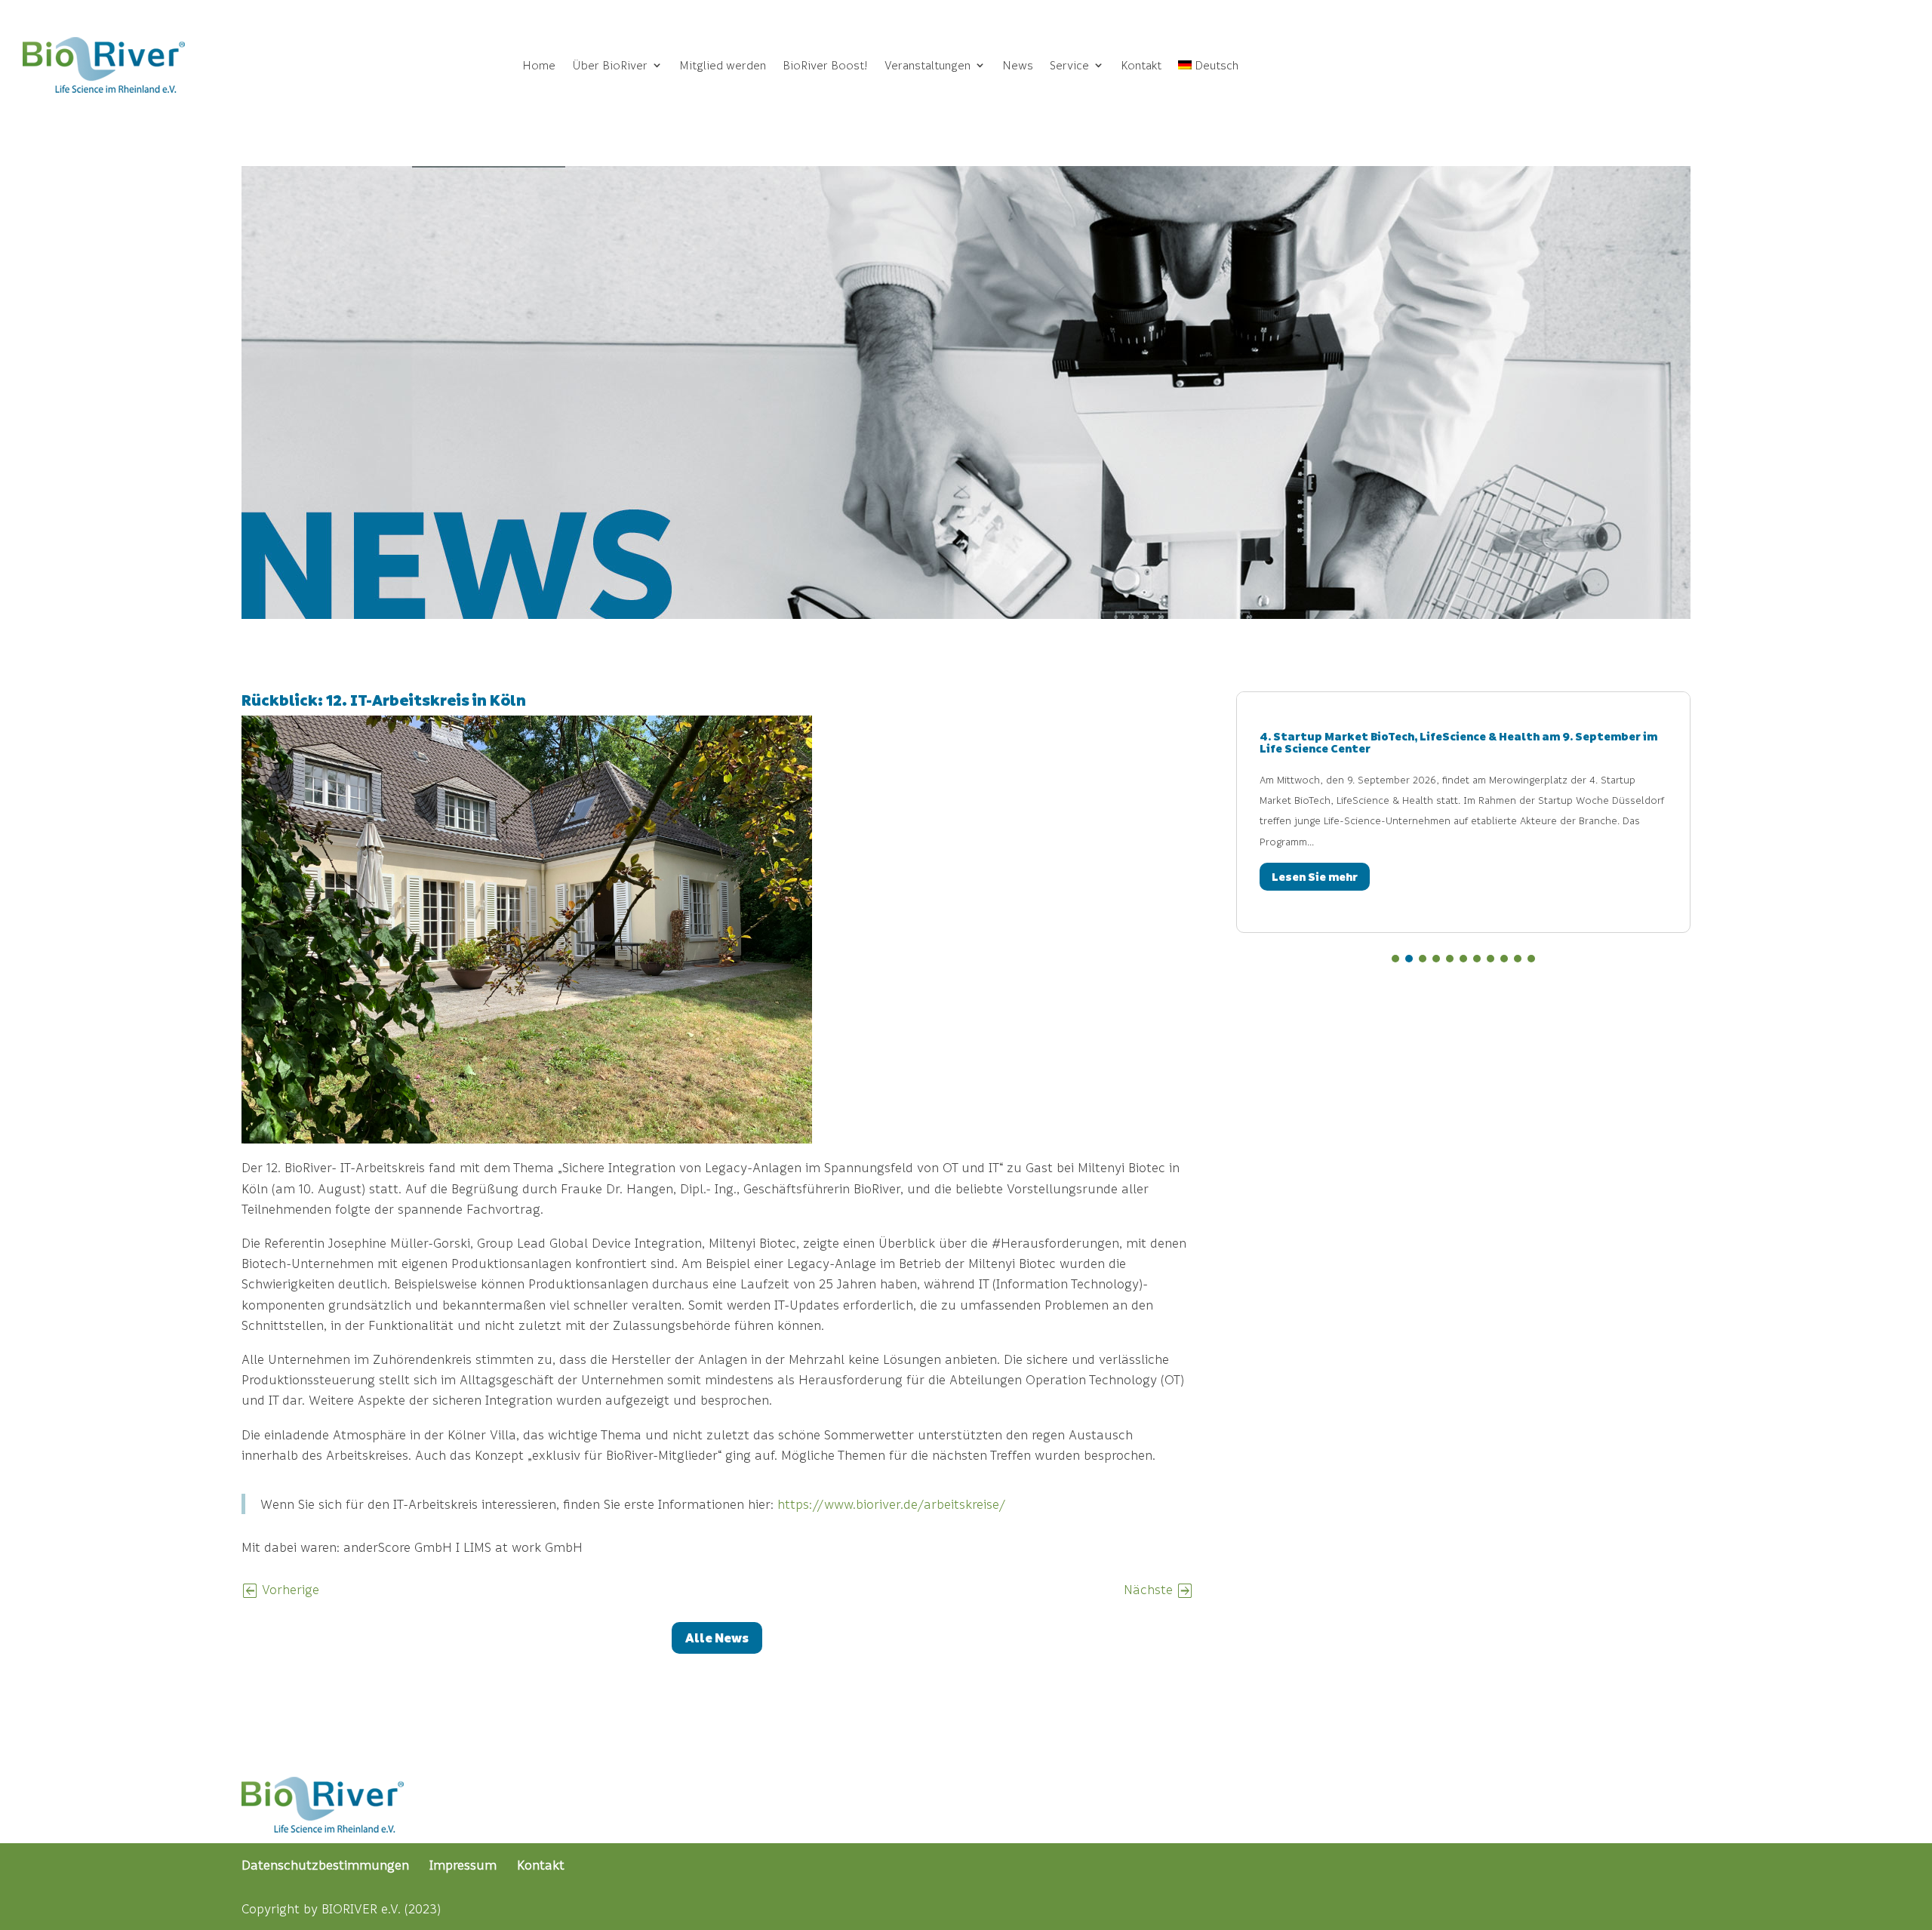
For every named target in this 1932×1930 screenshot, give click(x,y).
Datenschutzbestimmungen (325, 1865)
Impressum (463, 1865)
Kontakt (1141, 65)
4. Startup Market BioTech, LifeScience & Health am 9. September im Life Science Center (1401, 742)
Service (1069, 65)
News (1018, 65)
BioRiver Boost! (825, 65)
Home (539, 65)
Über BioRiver (610, 65)
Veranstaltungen (928, 65)
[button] (1395, 959)
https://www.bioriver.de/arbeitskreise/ (892, 1504)
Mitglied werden (723, 65)
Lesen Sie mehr (1257, 876)
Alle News (717, 1638)
